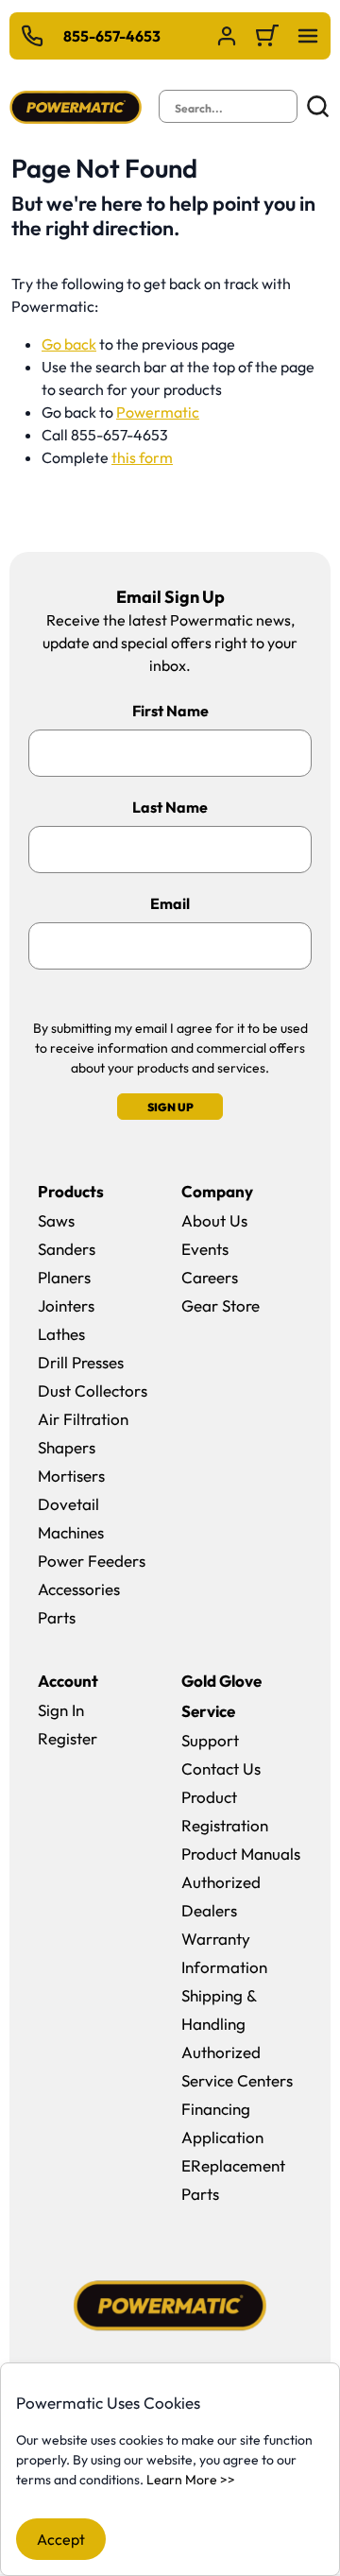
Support (210, 1740)
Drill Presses (81, 1362)
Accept (61, 2539)
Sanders (67, 1249)
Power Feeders (92, 1561)
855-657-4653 (112, 36)
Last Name (170, 807)
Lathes (61, 1334)
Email (170, 903)
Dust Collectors (93, 1391)
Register (68, 1738)
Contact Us (221, 1769)
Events (205, 1249)
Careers (210, 1277)
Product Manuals (241, 1854)
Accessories (79, 1589)
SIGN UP (170, 1107)
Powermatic (158, 412)
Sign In (61, 1710)
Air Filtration (83, 1419)
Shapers (67, 1447)
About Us (214, 1220)
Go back (69, 344)
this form (142, 457)
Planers (64, 1277)
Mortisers (71, 1476)
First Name (170, 711)
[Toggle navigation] (308, 36)
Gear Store (221, 1305)
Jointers (66, 1305)
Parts (57, 1617)
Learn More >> (191, 2480)
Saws (56, 1220)
